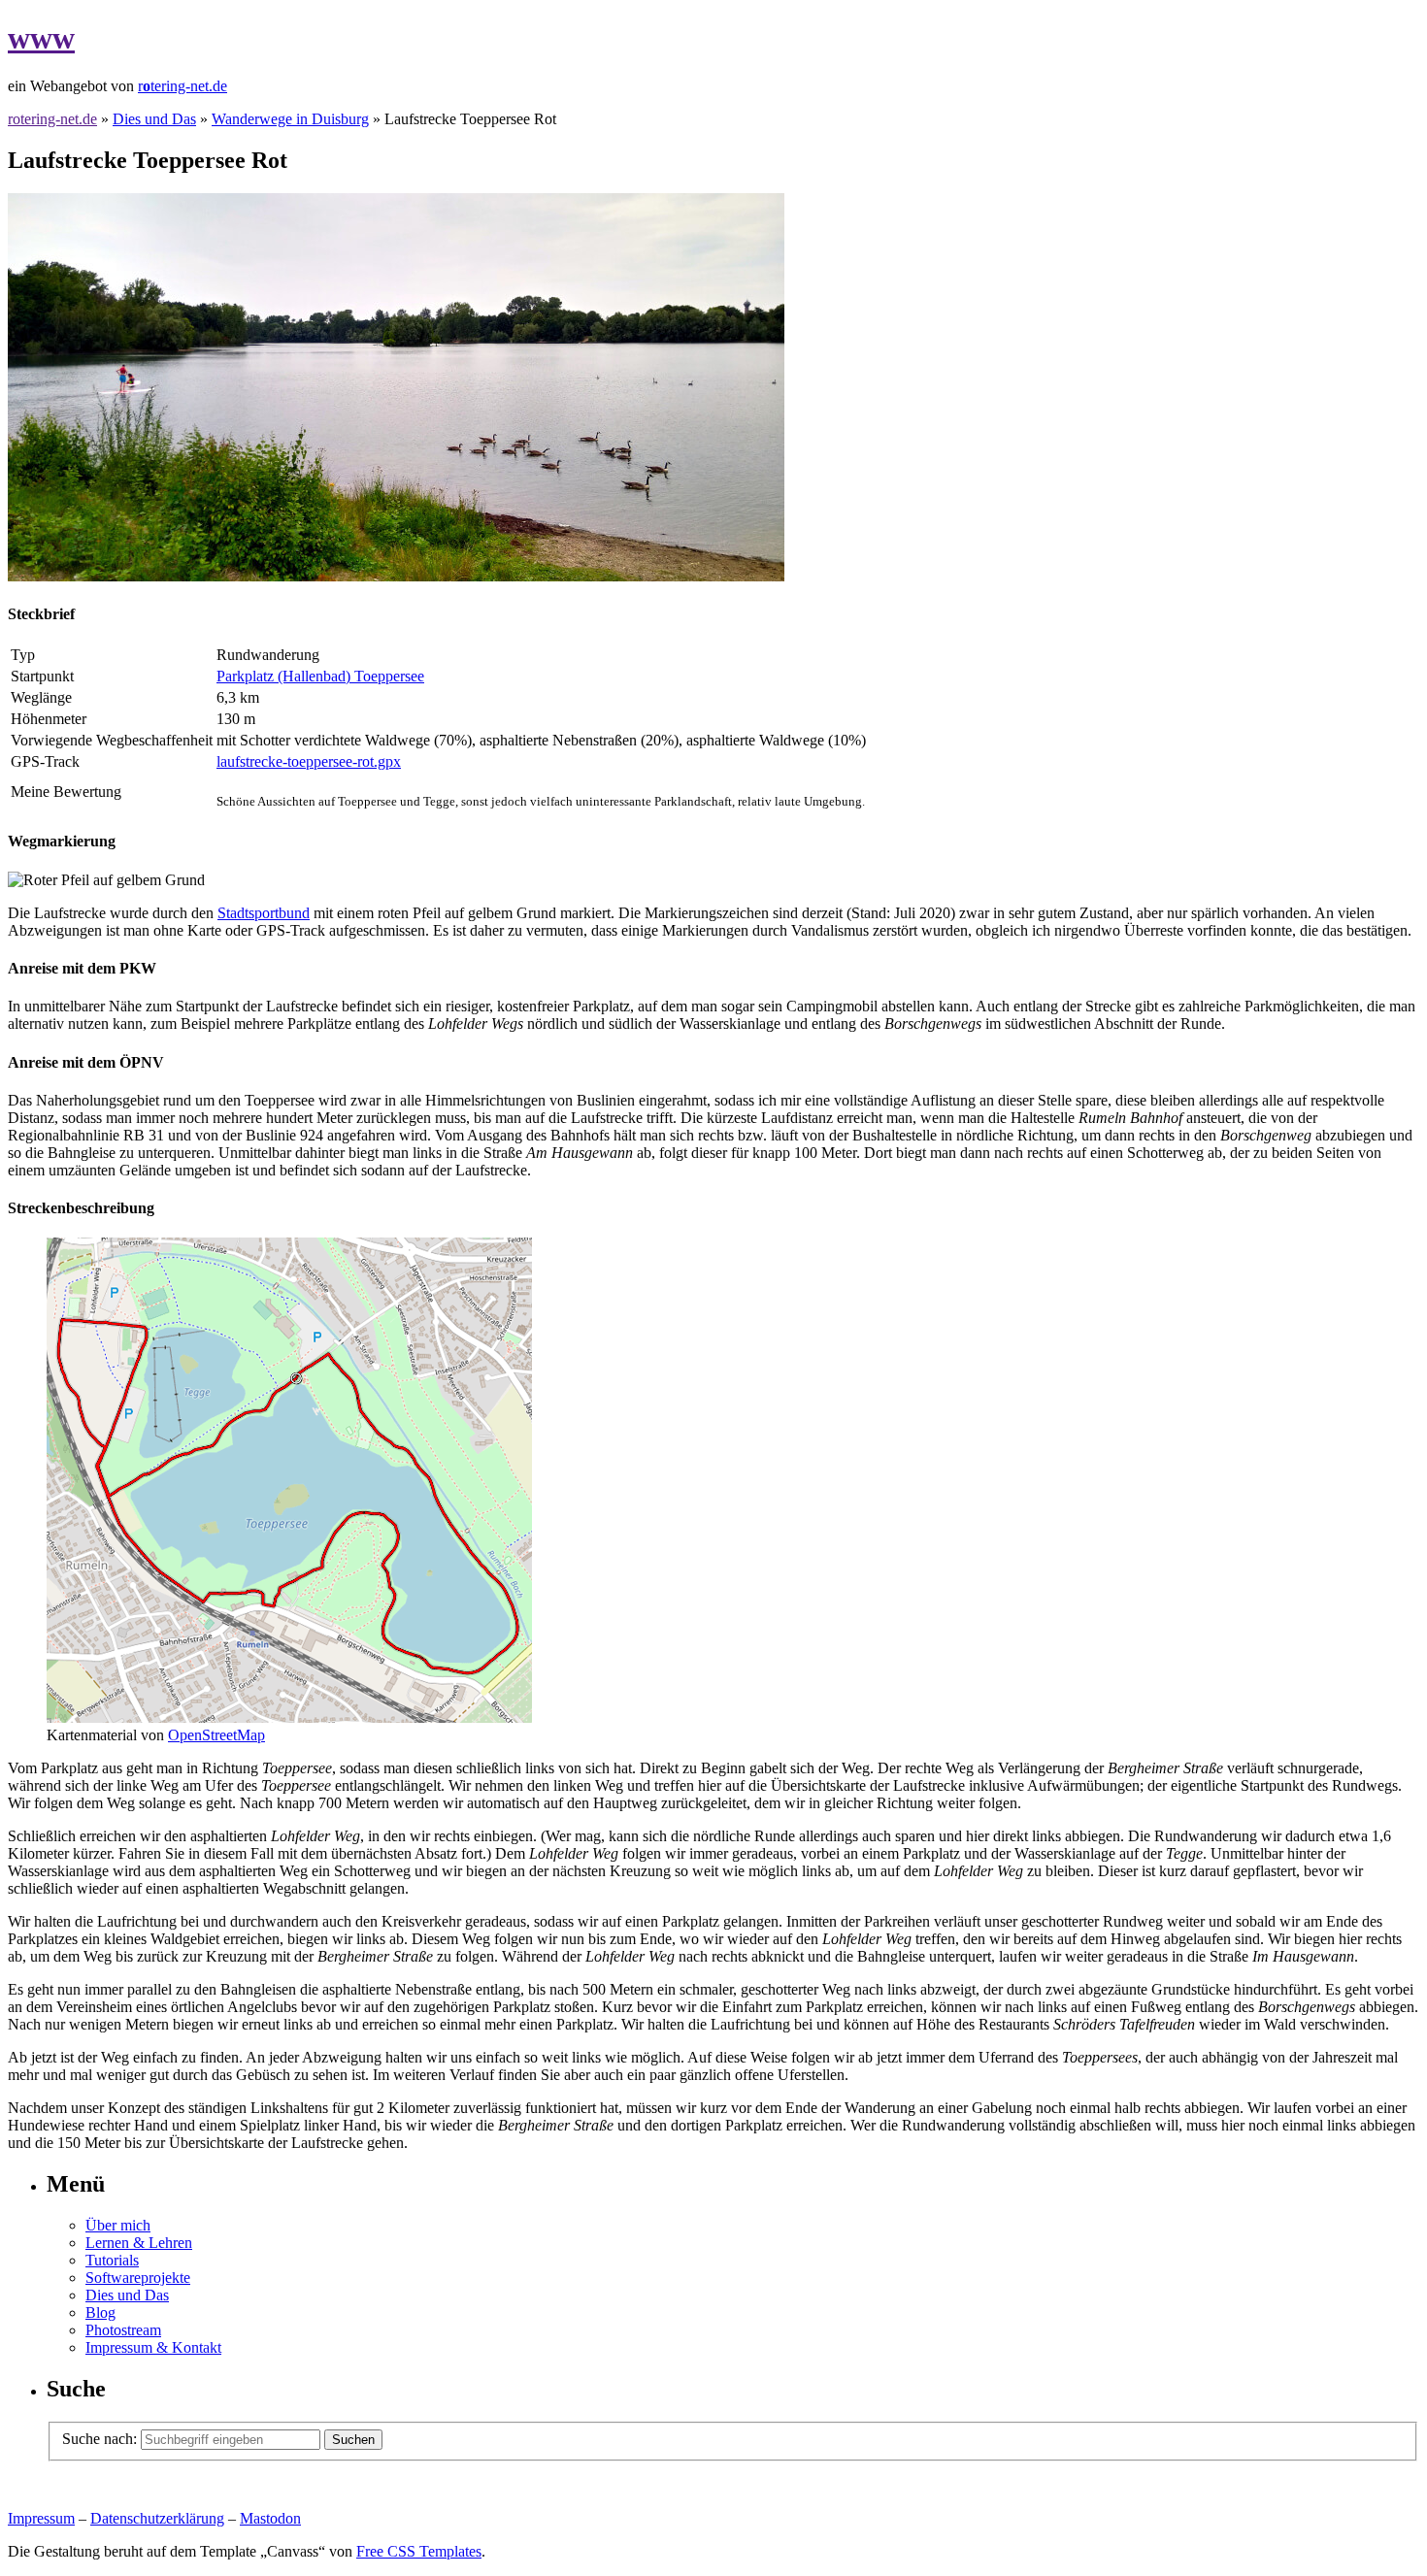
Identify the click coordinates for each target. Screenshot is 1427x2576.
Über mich (118, 2225)
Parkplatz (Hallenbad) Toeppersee (320, 676)
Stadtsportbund (264, 913)
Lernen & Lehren (139, 2243)
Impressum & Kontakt (153, 2347)
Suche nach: (100, 2439)
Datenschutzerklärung (157, 2518)
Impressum (41, 2518)
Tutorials (112, 2260)
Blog (100, 2312)
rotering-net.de (52, 119)
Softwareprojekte (138, 2278)
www (41, 38)
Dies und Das (154, 119)
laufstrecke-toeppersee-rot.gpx (309, 761)
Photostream (123, 2330)
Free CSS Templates (419, 2551)
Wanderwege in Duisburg (290, 119)
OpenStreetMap (216, 1735)
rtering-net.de (183, 86)
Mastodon (270, 2518)
